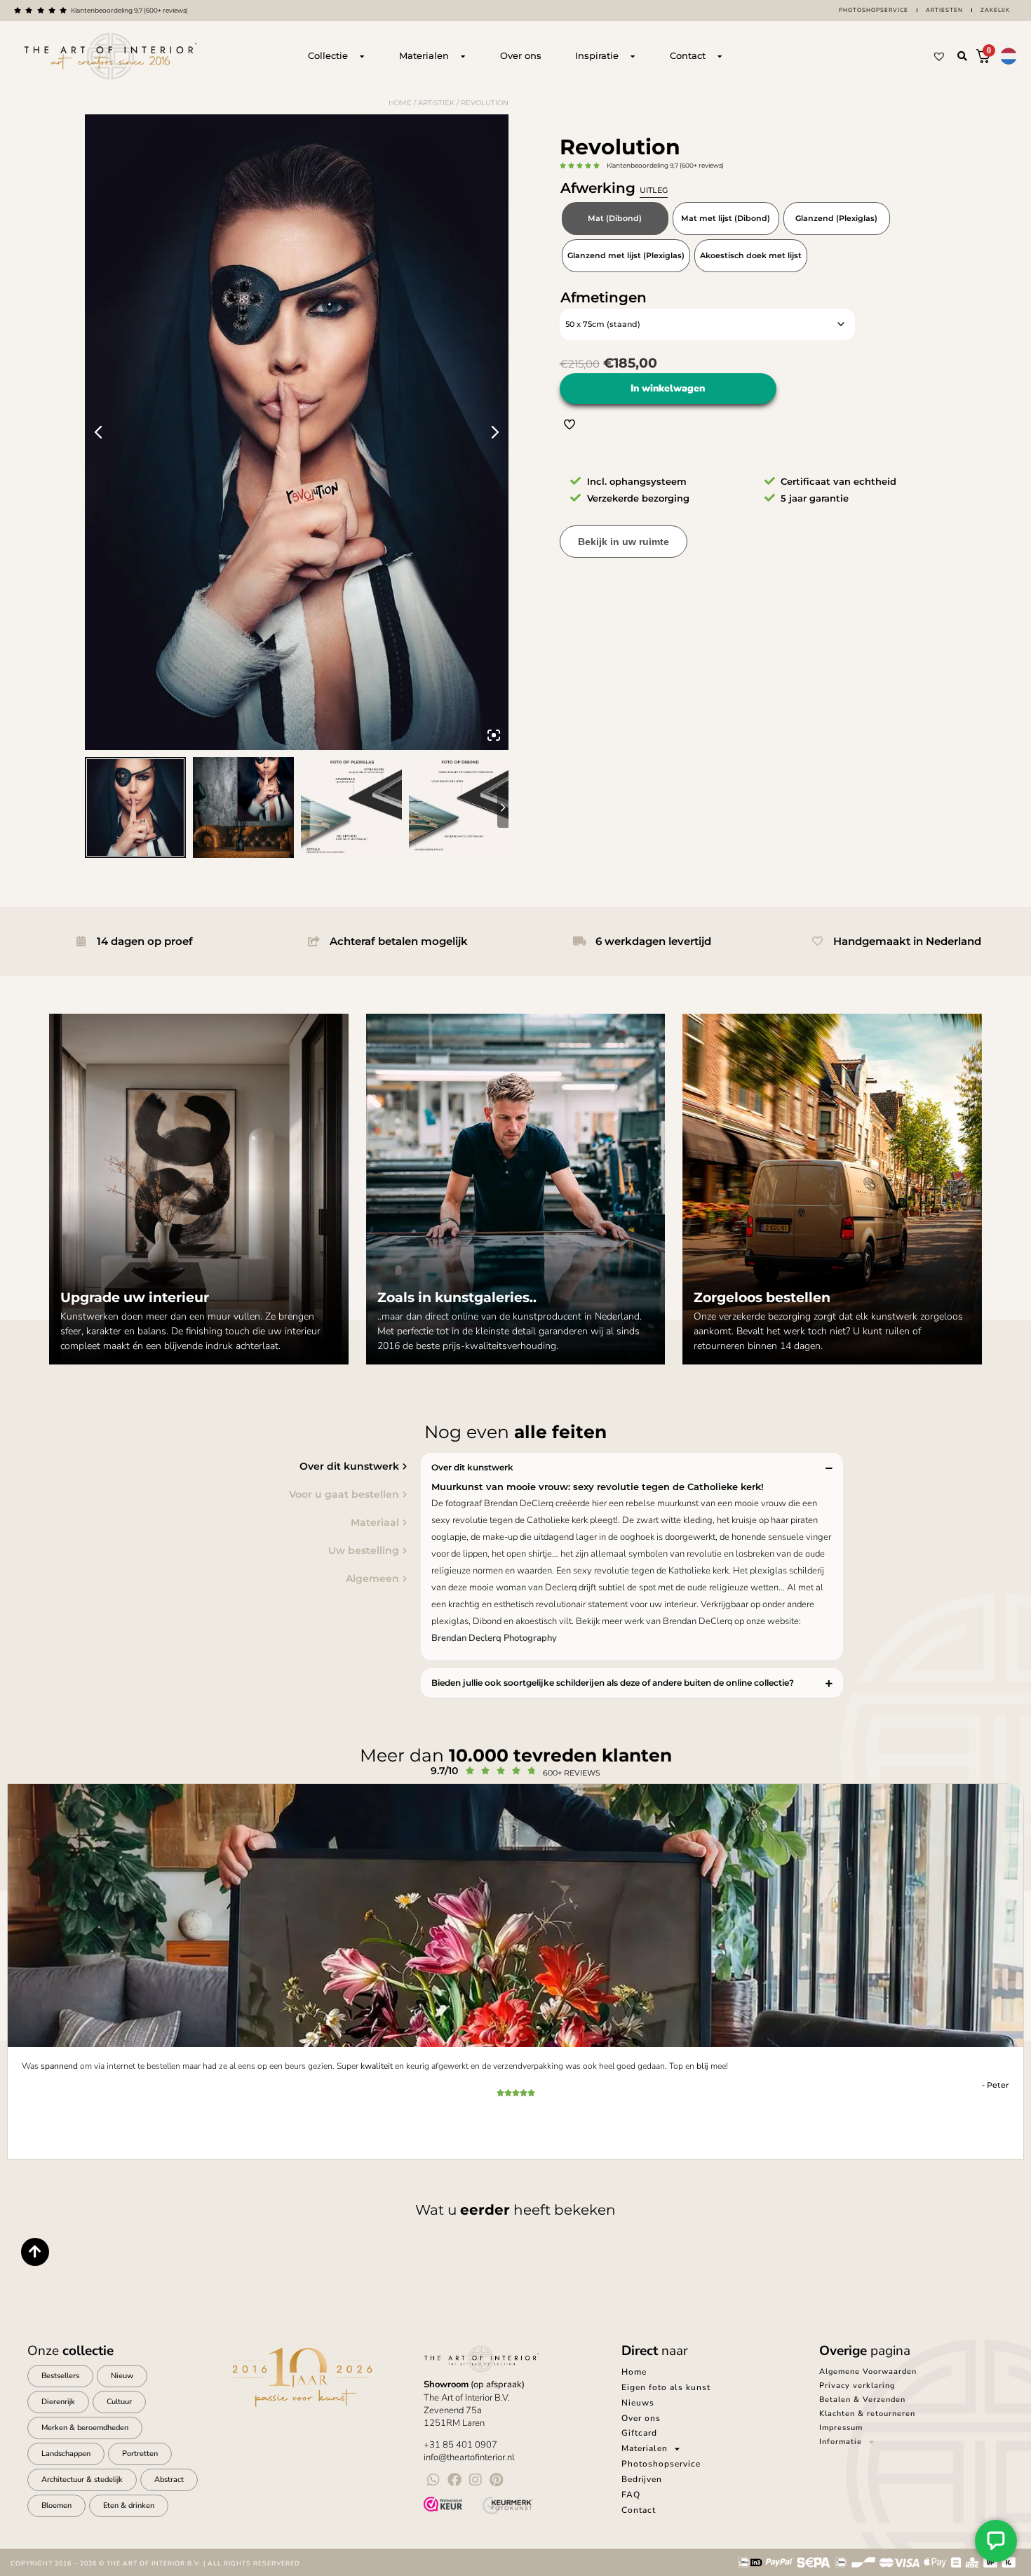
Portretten (140, 2454)
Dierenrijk (58, 2402)
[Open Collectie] (362, 56)
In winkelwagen (668, 388)
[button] (962, 56)
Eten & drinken (129, 2505)
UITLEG (654, 190)
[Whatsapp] (433, 2480)
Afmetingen (604, 297)
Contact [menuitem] (639, 2510)
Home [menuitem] (634, 2372)
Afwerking (614, 188)
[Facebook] (454, 2480)
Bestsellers (60, 2376)
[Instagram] (476, 2480)
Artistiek (436, 103)
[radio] (615, 219)
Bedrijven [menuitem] (642, 2479)
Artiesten (944, 10)
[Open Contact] (720, 56)
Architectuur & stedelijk (82, 2480)
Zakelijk (995, 10)
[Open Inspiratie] (633, 56)
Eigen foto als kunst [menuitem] (666, 2387)
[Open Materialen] (463, 56)
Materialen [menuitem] (645, 2448)
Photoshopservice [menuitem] (661, 2464)
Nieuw (122, 2376)
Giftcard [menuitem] (639, 2433)
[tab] (210, 1466)
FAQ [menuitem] (631, 2495)
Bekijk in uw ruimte (624, 542)
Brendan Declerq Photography (494, 1638)
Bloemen (56, 2505)
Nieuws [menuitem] (638, 2403)
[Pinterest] (497, 2480)
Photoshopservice (874, 10)
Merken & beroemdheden (85, 2428)
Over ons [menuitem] (641, 2418)
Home (400, 103)
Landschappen (66, 2454)
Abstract (169, 2480)
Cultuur (119, 2402)
